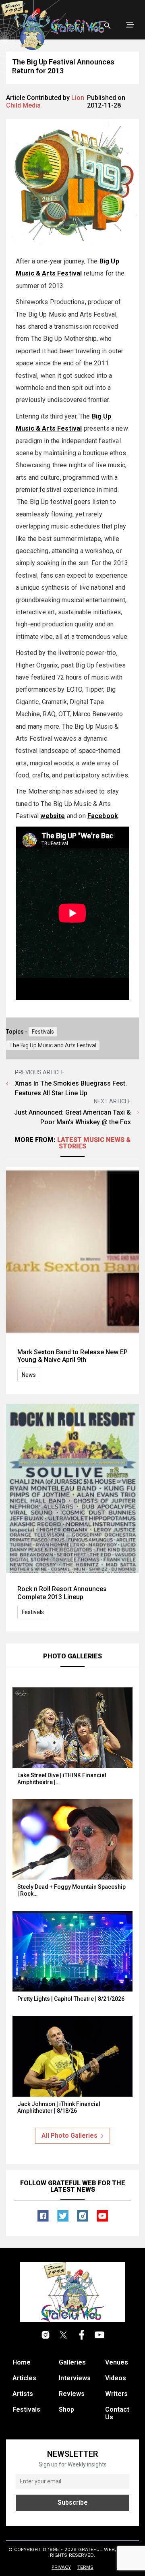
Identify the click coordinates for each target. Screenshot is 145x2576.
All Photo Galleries (69, 2136)
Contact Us (117, 2413)
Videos (116, 2378)
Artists (23, 2394)
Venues (117, 2362)
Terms (85, 2567)
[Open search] (108, 26)
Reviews (72, 2394)
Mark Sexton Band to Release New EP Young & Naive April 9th (72, 1356)
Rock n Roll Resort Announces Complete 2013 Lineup (62, 1593)
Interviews (75, 2378)
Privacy (61, 2567)
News (29, 1375)
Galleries (72, 2362)
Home (22, 2362)
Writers (116, 2394)
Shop (66, 2409)
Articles (24, 2378)
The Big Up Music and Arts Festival (53, 1045)
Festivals (43, 1032)
